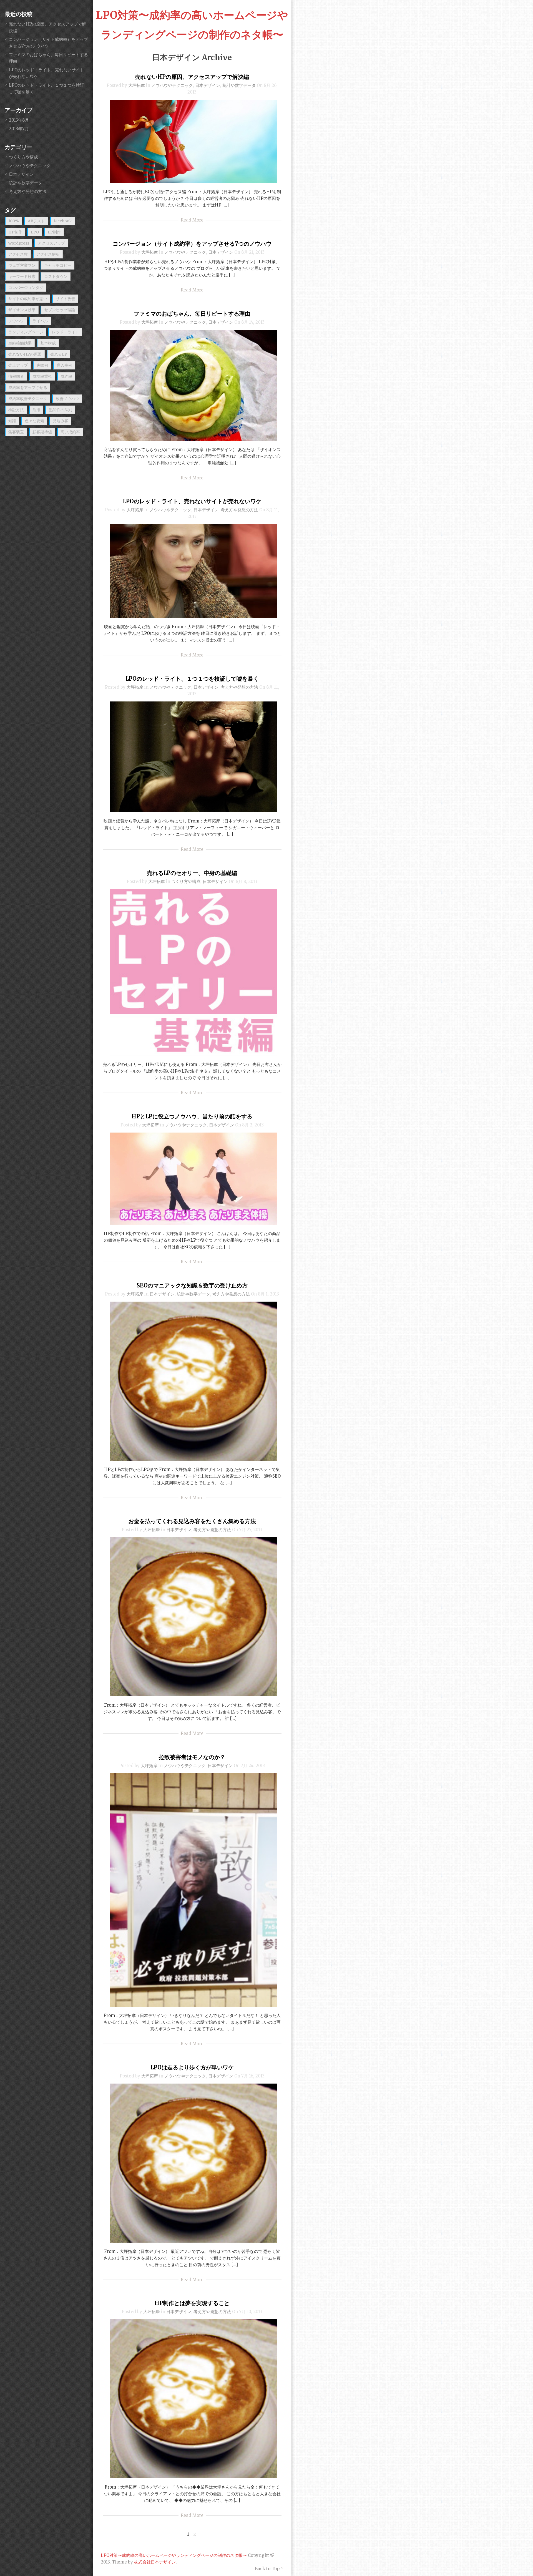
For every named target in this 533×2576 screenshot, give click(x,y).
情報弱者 (16, 376)
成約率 (66, 376)
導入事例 (64, 365)
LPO (35, 232)
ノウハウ (16, 321)
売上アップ (18, 365)
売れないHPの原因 (25, 354)
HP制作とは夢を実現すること (192, 2303)
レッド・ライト (66, 332)
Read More (192, 220)
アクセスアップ (51, 243)
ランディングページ (26, 332)
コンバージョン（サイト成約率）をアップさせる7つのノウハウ (192, 244)
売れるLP (59, 354)
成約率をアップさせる (28, 388)
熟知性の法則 (61, 410)
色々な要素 (34, 421)
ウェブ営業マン (22, 265)
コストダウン (56, 276)
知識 (12, 421)
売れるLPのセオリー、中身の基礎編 (192, 873)
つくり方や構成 (186, 881)
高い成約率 (70, 432)
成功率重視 (42, 376)
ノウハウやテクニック (172, 85)
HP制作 (15, 232)
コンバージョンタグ (26, 288)
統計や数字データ (239, 85)
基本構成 (48, 343)
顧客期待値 (42, 432)
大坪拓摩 (137, 85)
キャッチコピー (58, 265)
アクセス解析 (48, 254)
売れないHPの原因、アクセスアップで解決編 (192, 77)
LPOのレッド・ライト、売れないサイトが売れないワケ (192, 501)
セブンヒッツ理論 (60, 310)
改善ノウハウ (67, 399)
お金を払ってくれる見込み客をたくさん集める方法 (192, 1521)
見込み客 (61, 421)
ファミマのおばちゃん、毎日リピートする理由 (192, 314)
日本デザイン (208, 85)
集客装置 (16, 432)
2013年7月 (19, 129)
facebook (63, 221)
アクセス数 (18, 254)
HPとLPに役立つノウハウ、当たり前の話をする (192, 1116)
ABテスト (36, 221)
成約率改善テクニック (28, 399)
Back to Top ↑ (269, 2569)
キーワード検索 (22, 276)
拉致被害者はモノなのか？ (192, 1757)
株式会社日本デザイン (155, 2562)
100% (14, 221)
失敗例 (42, 365)
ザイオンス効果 (22, 310)
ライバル (40, 321)
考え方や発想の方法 (239, 510)
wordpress (19, 243)
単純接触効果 (20, 343)
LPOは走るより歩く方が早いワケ (192, 2067)
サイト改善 (66, 299)
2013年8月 (19, 120)
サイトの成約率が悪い (28, 299)
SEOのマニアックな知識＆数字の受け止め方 (192, 1285)
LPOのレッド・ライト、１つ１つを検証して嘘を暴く (192, 679)
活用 (36, 410)
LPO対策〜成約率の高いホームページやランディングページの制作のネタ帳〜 (174, 2555)
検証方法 (16, 410)
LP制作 (54, 232)
